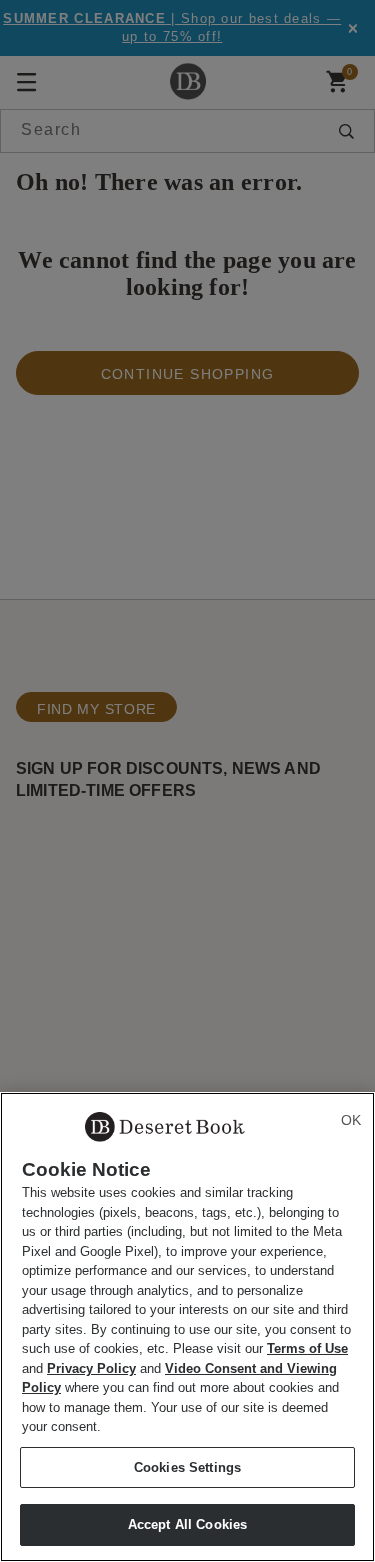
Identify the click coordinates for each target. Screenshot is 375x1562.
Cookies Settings (187, 1467)
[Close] (351, 1120)
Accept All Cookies (187, 1524)
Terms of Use (307, 1348)
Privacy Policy (91, 1368)
